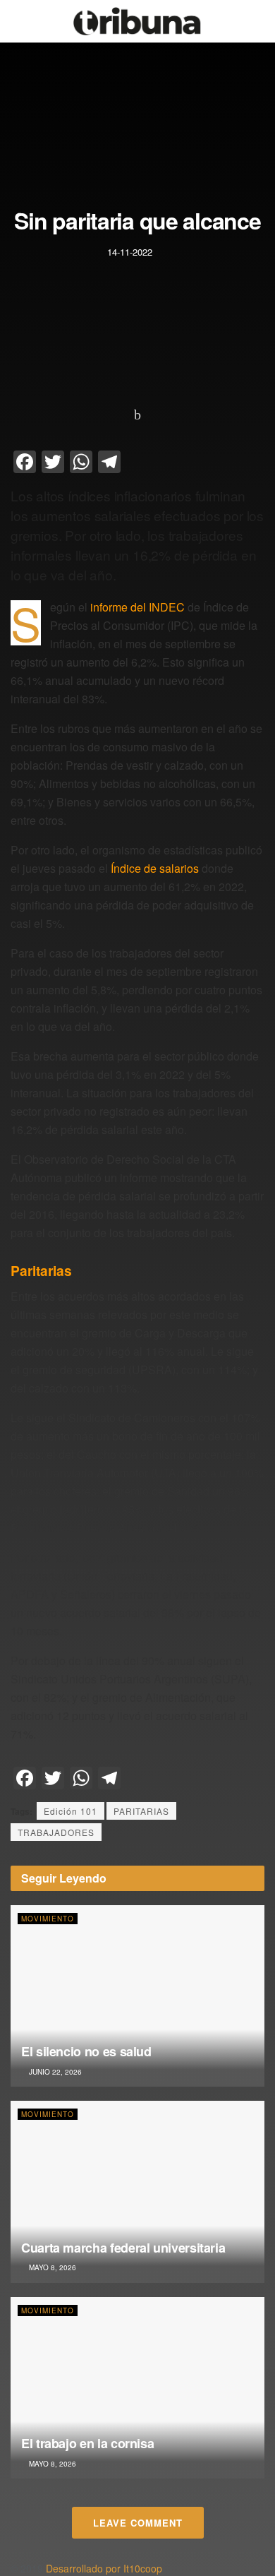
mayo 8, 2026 (51, 2267)
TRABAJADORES (56, 1832)
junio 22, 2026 (54, 2072)
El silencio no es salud (86, 2051)
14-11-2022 (130, 252)
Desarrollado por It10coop (104, 2568)
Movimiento (48, 1919)
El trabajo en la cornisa (87, 2443)
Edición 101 (71, 1811)
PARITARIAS (141, 1811)
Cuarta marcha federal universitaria (123, 2248)
